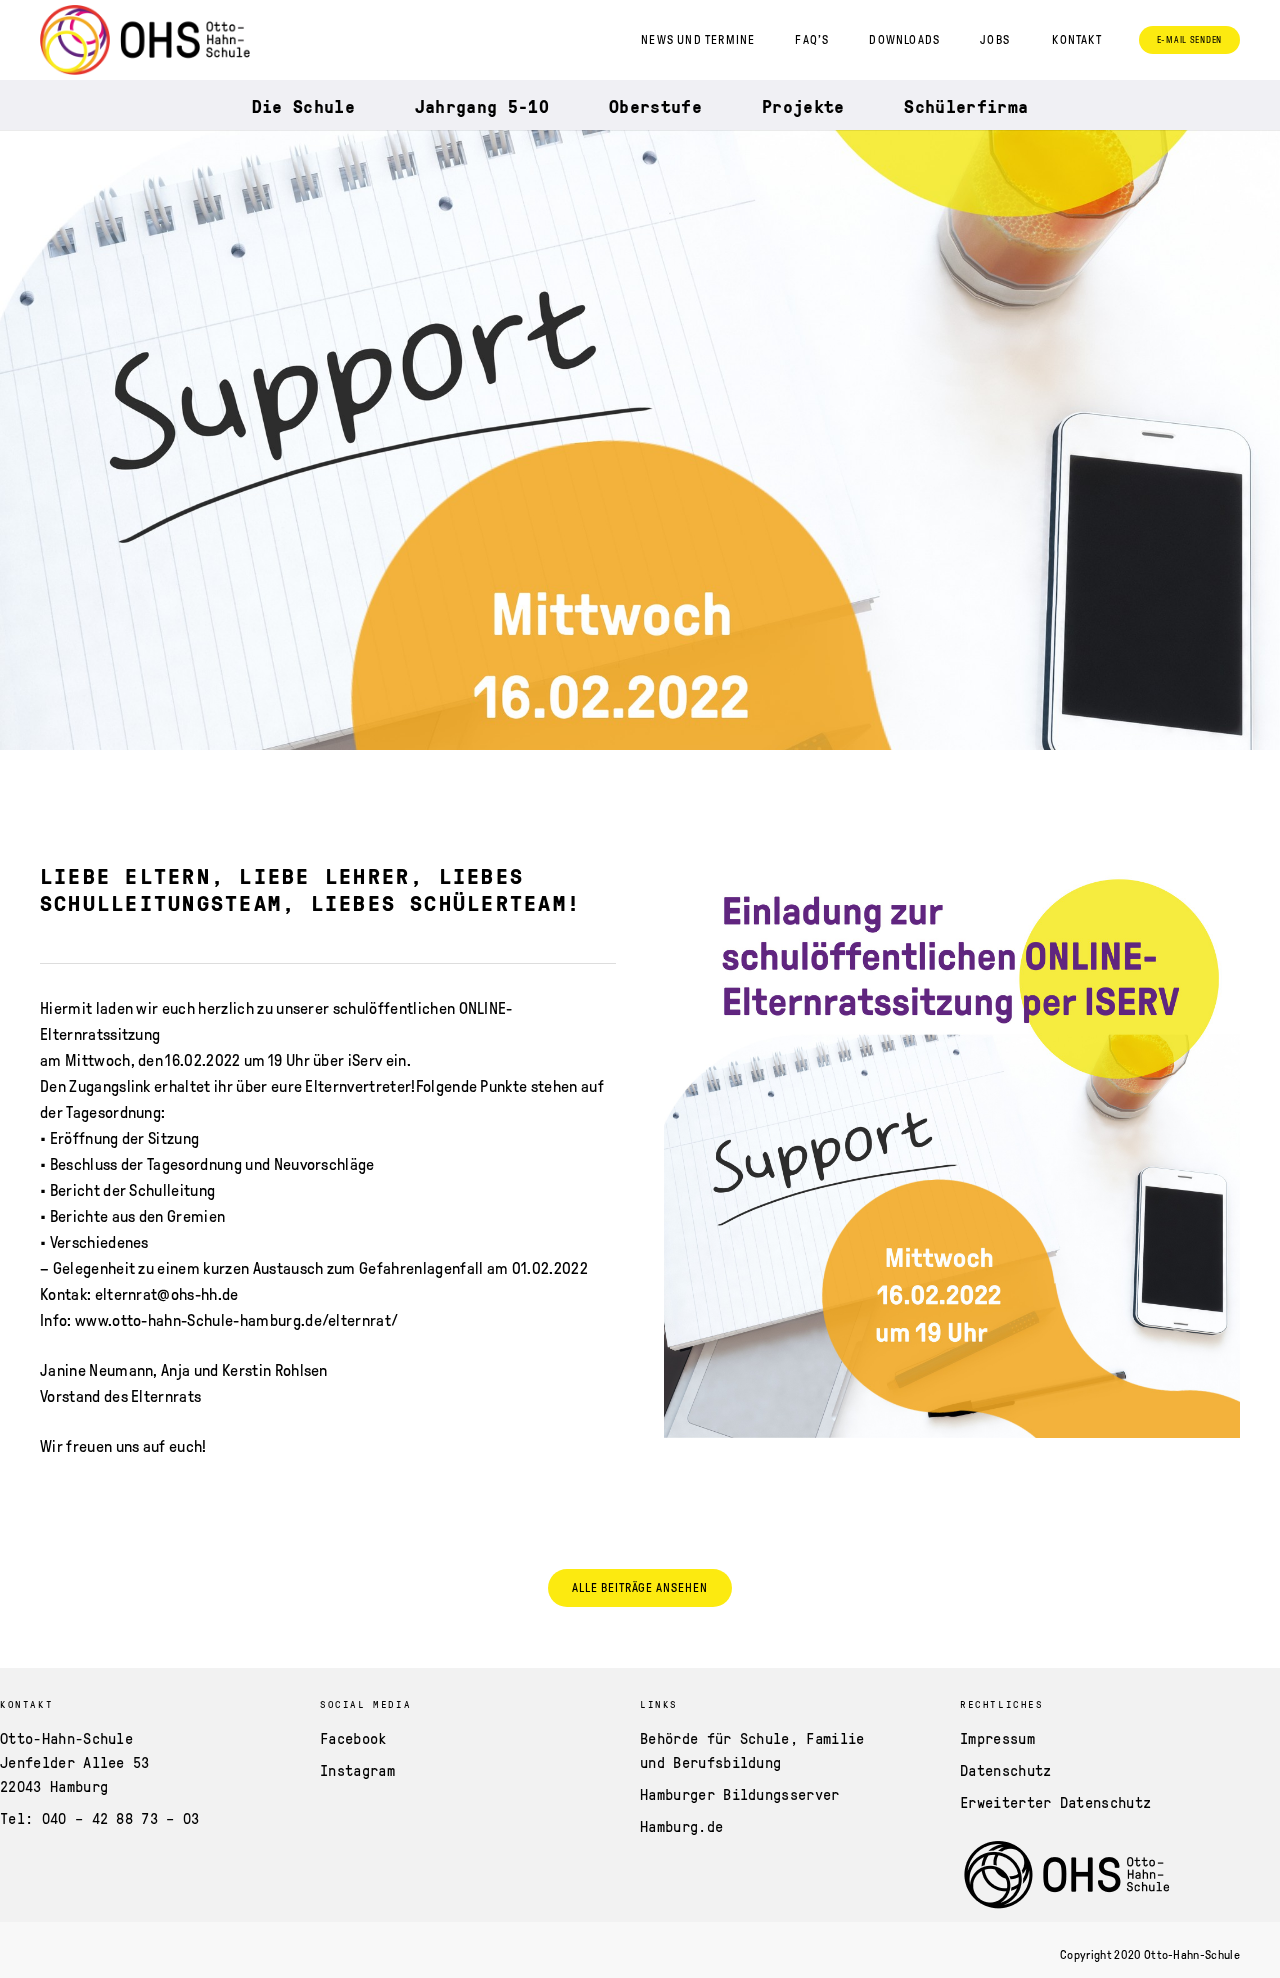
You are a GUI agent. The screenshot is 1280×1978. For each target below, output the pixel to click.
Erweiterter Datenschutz (1055, 1802)
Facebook (353, 1738)
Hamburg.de (681, 1826)
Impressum (997, 1738)
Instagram (357, 1770)
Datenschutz (1006, 1770)
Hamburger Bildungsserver (740, 1794)
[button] (1084, 40)
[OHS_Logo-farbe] (145, 40)
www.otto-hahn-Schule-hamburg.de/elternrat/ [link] (236, 1320)
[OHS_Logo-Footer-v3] (1088, 1876)
